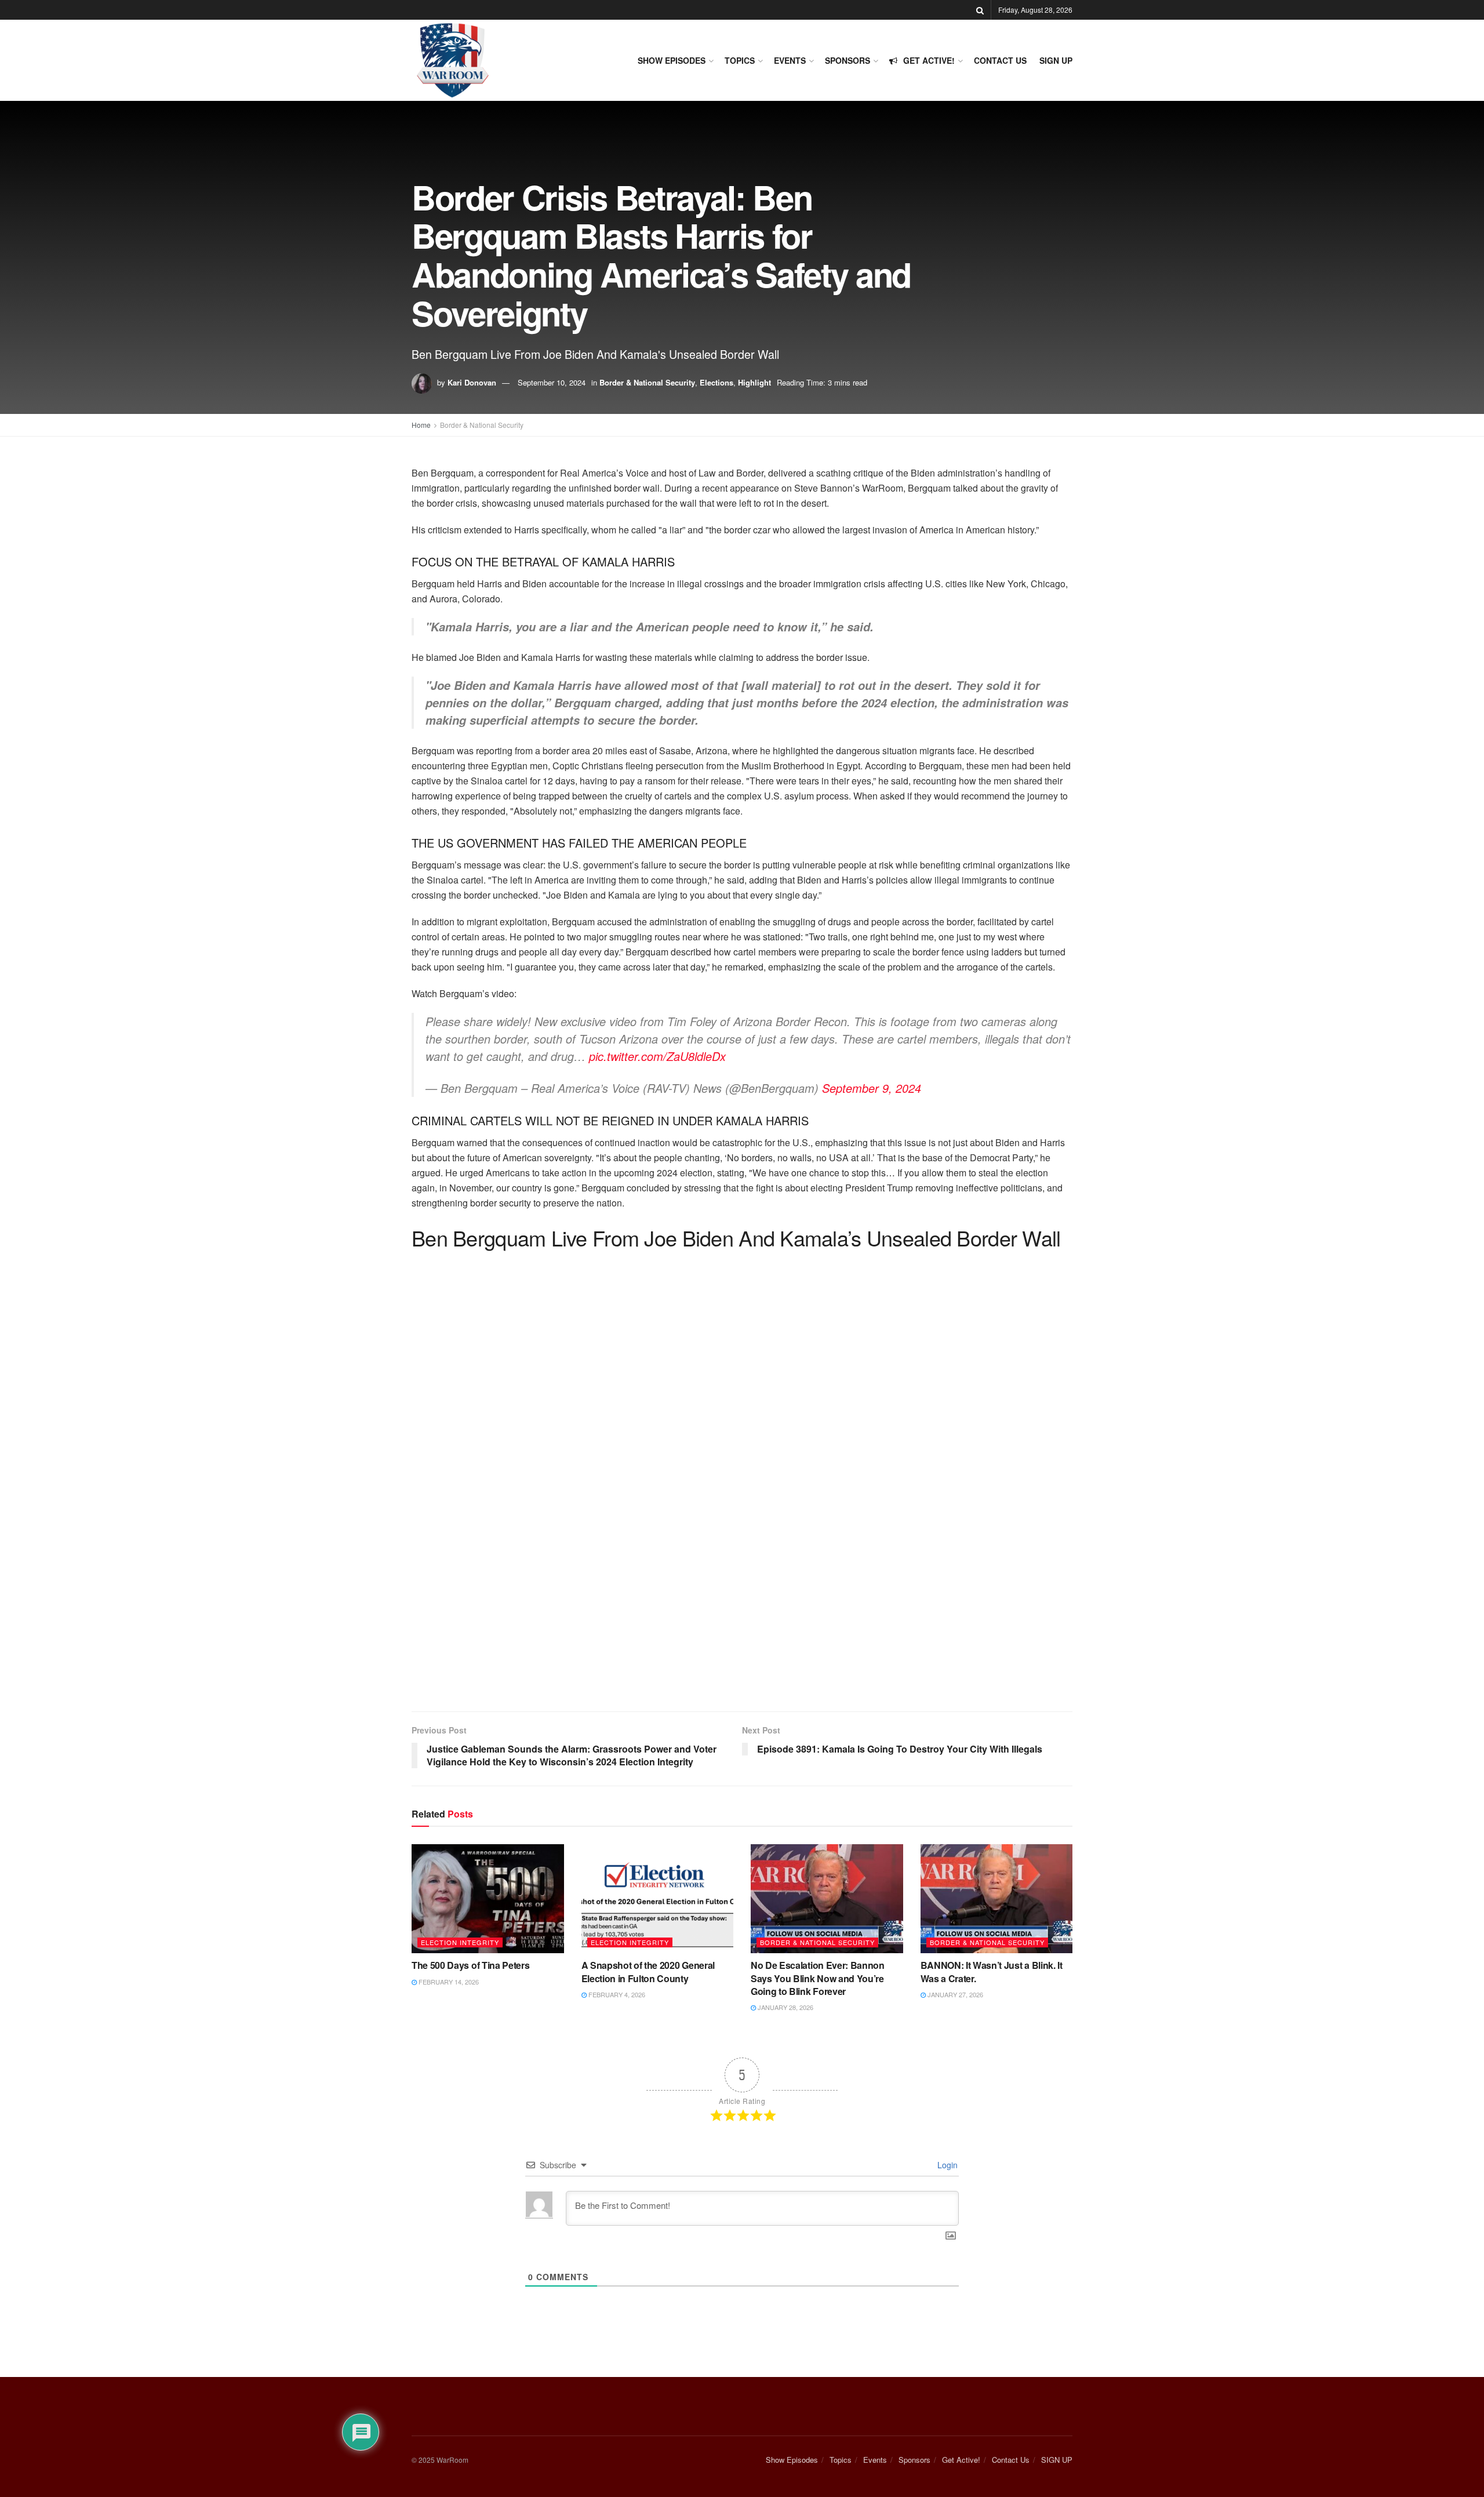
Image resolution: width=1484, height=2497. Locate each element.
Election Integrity (460, 1942)
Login (946, 2165)
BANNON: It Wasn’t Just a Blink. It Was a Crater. (992, 1971)
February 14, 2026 (448, 1982)
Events (790, 60)
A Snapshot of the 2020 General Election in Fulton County (648, 1971)
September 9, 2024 (872, 1088)
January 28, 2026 (785, 2007)
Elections (716, 382)
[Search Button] (980, 10)
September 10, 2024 (552, 382)
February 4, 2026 (616, 1994)
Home (421, 425)
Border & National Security (647, 382)
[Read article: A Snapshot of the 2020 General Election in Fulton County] (658, 1899)
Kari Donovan (472, 382)
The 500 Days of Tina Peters (470, 1965)
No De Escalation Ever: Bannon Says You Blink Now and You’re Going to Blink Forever (818, 1978)
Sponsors (848, 60)
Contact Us (1000, 60)
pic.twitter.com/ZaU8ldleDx (657, 1056)
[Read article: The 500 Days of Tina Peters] (488, 1899)
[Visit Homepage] (452, 60)
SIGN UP (1056, 60)
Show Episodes (672, 60)
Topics (740, 60)
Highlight (754, 382)
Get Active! (929, 60)
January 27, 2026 (954, 1994)
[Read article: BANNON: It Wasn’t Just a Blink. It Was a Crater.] (997, 1899)
